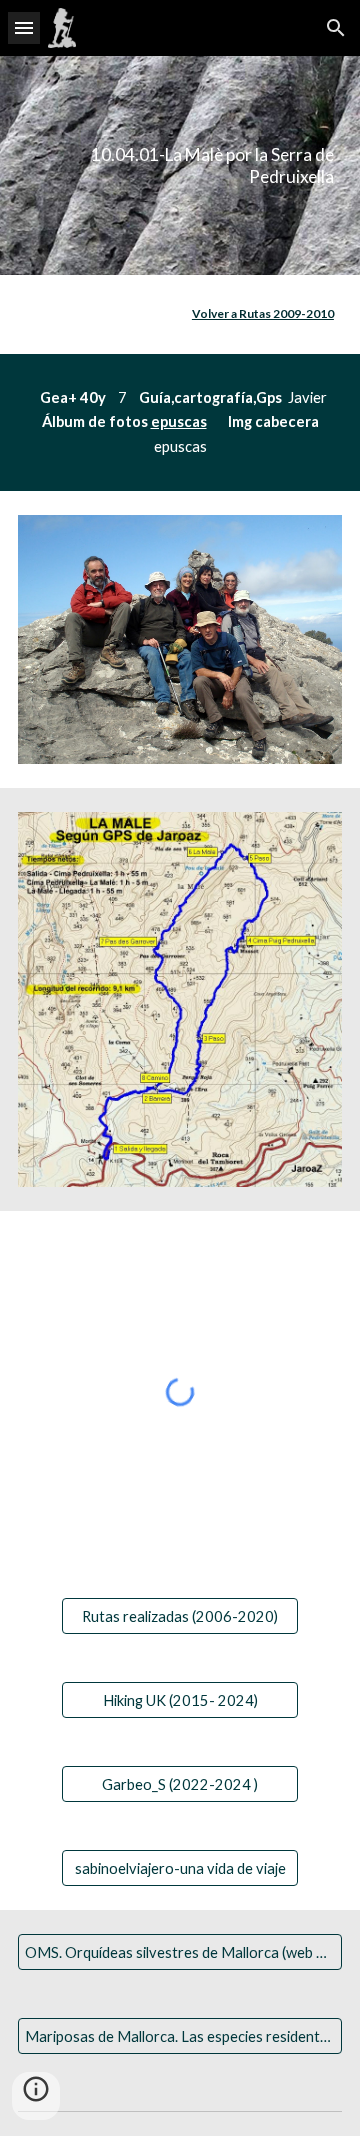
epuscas (179, 421)
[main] (180, 165)
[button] (24, 27)
